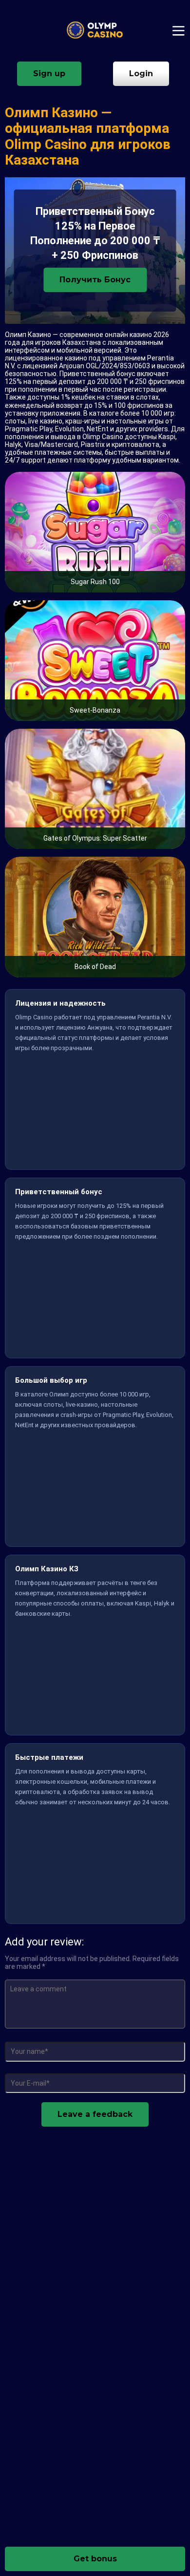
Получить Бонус (95, 280)
